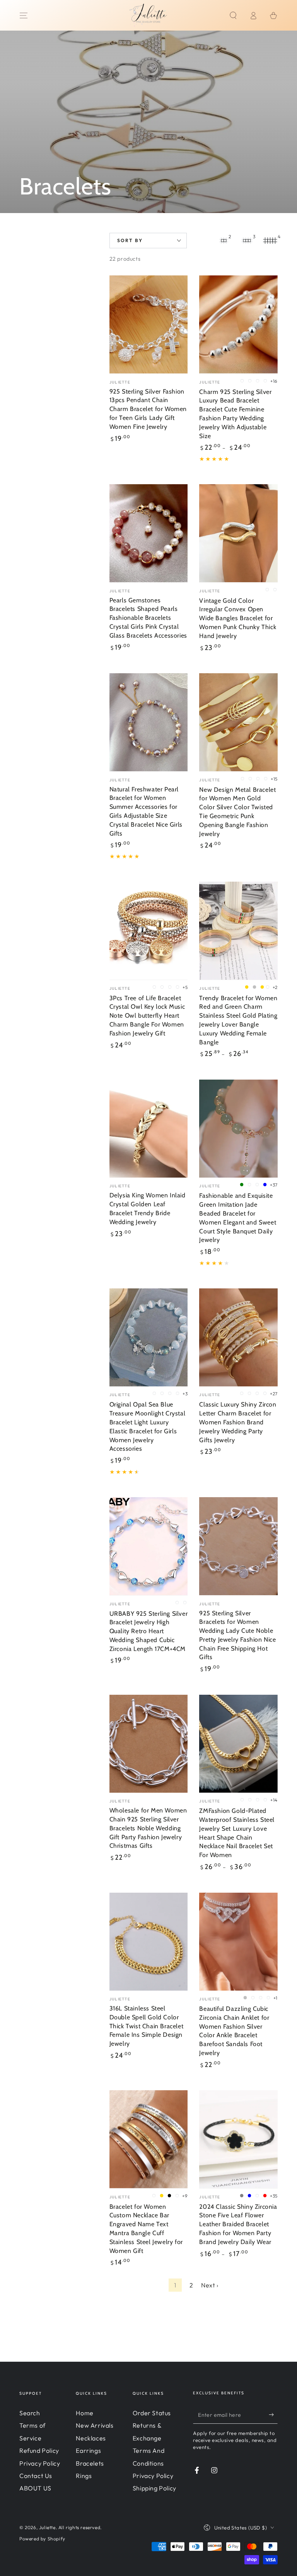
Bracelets (90, 2463)
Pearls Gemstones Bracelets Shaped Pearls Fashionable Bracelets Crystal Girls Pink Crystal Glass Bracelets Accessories (148, 618)
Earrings (88, 2450)
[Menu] (24, 15)
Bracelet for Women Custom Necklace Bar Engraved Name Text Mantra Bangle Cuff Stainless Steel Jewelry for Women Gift (146, 2229)
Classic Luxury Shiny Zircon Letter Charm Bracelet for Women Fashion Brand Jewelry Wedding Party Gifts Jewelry (238, 1422)
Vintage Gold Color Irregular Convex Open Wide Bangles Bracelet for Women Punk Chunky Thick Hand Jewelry (238, 618)
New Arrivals (95, 2425)
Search (30, 2413)
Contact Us (36, 2476)
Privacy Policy (40, 2463)
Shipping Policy (154, 2488)
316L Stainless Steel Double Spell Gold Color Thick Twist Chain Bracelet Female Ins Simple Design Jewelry (147, 2026)
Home (84, 2413)
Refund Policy (39, 2450)
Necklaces (91, 2438)
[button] (233, 15)
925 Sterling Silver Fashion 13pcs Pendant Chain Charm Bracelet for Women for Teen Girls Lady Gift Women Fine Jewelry (148, 409)
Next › (210, 2285)
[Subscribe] (273, 2415)
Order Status (152, 2413)
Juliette (47, 2527)
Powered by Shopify (42, 2539)
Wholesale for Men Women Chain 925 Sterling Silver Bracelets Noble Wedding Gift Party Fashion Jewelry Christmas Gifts (148, 1828)
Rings (84, 2476)
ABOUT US (35, 2488)
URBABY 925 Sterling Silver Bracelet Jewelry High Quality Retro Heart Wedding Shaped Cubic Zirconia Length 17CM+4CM (149, 1631)
